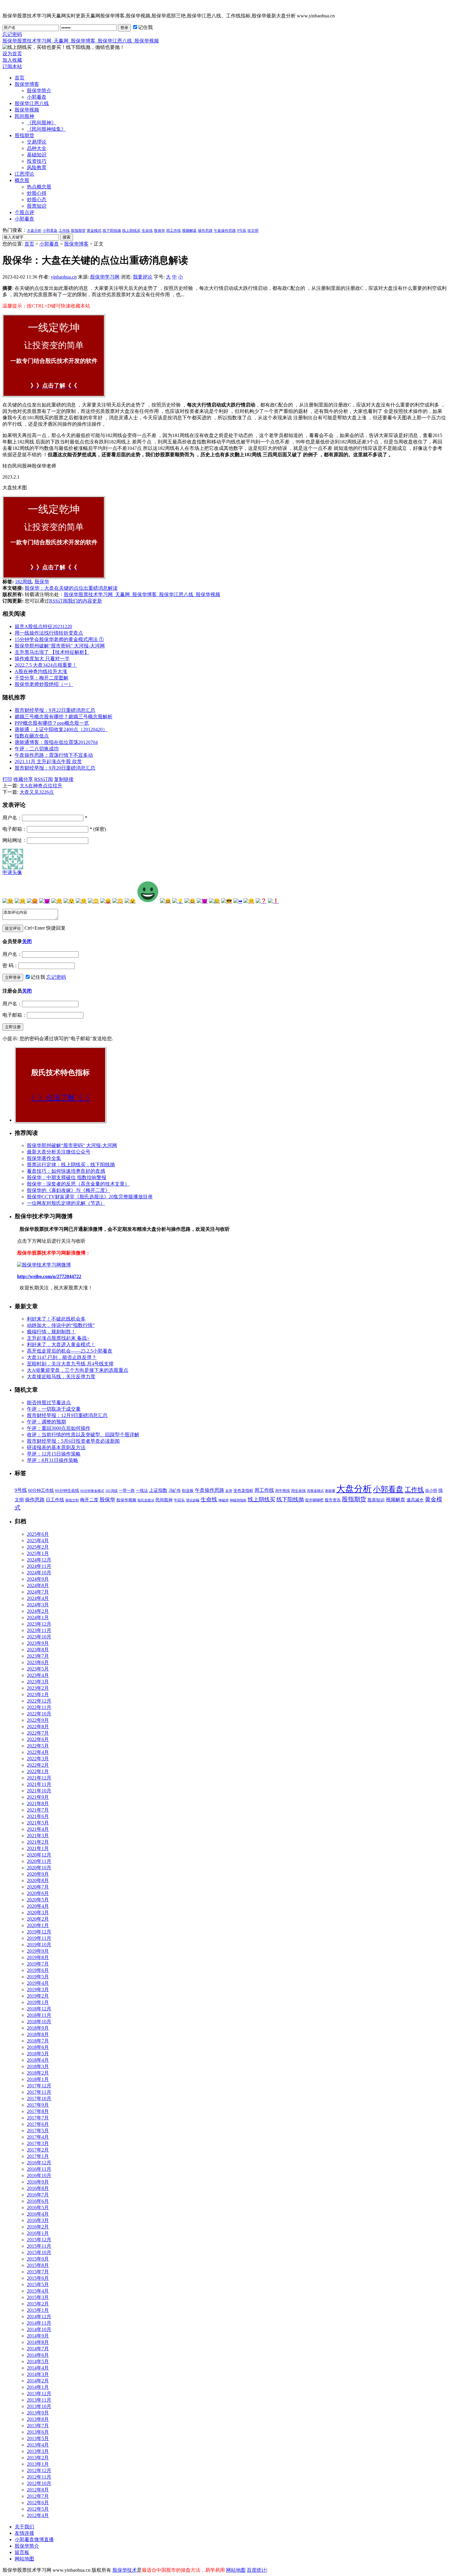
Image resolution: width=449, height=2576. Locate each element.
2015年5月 (38, 2285)
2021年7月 (38, 1810)
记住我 (145, 27)
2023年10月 (39, 1637)
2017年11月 (39, 2092)
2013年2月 (38, 2458)
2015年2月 (38, 2304)
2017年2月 (38, 2150)
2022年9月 (38, 1720)
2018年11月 (39, 2015)
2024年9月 (38, 1579)
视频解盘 (189, 231)
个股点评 (24, 212)
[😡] (32, 901)
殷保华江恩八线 (32, 103)
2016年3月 (38, 2220)
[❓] (261, 901)
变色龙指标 (243, 1490)
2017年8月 (38, 2111)
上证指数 (158, 1490)
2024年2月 (38, 1611)
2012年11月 (39, 2477)
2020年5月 (38, 1900)
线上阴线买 (131, 231)
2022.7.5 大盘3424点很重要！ (46, 665)
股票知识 (37, 206)
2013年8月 (38, 2419)
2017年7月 (38, 2118)
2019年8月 (38, 1957)
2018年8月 (38, 2034)
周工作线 (173, 231)
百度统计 (257, 2570)
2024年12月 (39, 1560)
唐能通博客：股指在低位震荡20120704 (56, 742)
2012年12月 (39, 2470)
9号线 (242, 231)
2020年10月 (39, 1868)
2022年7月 (38, 1733)
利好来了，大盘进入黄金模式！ (61, 1344)
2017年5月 (38, 2131)
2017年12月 (39, 2086)
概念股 (22, 180)
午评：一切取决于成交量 (54, 1409)
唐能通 (330, 1491)
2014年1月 (38, 2387)
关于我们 (24, 2527)
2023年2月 (38, 1688)
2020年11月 (39, 1861)
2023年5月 (38, 1669)
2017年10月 (39, 2099)
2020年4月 (38, 1906)
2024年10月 (39, 1573)
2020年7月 (38, 1887)
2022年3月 (38, 1759)
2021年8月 (38, 1804)
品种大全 (37, 148)
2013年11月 (39, 2400)
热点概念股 (39, 187)
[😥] (214, 901)
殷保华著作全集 (44, 1158)
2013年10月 (39, 2406)
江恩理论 (24, 174)
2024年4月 (38, 1598)
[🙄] (93, 901)
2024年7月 (38, 1592)
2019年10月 (39, 1945)
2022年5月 (38, 1746)
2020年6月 (38, 1893)
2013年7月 (38, 2426)
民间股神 (24, 116)
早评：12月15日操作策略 (54, 1454)
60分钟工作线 (41, 1490)
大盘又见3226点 (37, 792)
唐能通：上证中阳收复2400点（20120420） (61, 729)
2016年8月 (38, 2188)
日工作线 (55, 1500)
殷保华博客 (27, 84)
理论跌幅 (193, 1500)
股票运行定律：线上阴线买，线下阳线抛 (71, 1165)
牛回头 (179, 1500)
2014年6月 (38, 2355)
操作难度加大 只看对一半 (42, 659)
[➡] (238, 901)
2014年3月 (38, 2374)
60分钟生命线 (67, 1490)
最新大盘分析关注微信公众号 (59, 1152)
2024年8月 (38, 1585)
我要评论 (143, 277)
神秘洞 (223, 1500)
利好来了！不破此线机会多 (56, 1319)
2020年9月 (38, 1874)
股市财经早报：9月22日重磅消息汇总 (55, 710)
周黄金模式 (315, 1491)
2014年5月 (38, 2361)
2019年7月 (38, 1964)
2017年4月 (38, 2137)
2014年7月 (38, 2349)
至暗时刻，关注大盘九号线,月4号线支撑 (70, 1364)
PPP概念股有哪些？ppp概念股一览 (52, 723)
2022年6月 (38, 1739)
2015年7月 (38, 2272)
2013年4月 (38, 2445)
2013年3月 (38, 2451)
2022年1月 (38, 1771)
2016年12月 (39, 2163)
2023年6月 (38, 1662)
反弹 (229, 1491)
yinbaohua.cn (64, 277)
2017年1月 (38, 2156)
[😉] (8, 901)
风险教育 (37, 168)
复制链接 (64, 779)
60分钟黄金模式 (92, 1491)
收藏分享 (23, 779)
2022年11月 (39, 1707)
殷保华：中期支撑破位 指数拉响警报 (67, 1177)
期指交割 (72, 1500)
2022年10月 (39, 1714)
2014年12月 (39, 2317)
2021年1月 (38, 1848)
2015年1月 (38, 2310)
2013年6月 (38, 2432)
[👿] (202, 901)
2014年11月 (39, 2323)
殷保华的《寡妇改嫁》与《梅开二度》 (68, 1190)
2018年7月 (38, 2041)
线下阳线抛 (112, 231)
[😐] (20, 901)
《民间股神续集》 (46, 129)
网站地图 (24, 2559)
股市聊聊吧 (314, 1500)
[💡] (178, 901)
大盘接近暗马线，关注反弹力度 (61, 1377)
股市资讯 (333, 1500)
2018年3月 (38, 2066)
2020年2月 (38, 1919)
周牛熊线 (283, 1491)
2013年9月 (38, 2413)
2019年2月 (38, 1996)
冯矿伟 (175, 1491)
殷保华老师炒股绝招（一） (44, 684)
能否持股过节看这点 (49, 1403)
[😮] (130, 901)
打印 (7, 779)
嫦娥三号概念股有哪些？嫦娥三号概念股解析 (64, 717)
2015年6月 (38, 2278)
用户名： (12, 818)
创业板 (188, 1490)
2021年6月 (38, 1816)
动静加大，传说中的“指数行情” (61, 1325)
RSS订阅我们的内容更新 (76, 601)
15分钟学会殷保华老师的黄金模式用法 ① (59, 639)
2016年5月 (38, 2208)
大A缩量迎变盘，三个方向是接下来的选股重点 (78, 1370)
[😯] (69, 901)
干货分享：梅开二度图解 (42, 678)
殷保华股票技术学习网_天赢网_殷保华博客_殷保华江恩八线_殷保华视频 (81, 41)
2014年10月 (39, 2329)
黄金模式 (94, 231)
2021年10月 (39, 1791)
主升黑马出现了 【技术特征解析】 (52, 652)
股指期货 (24, 135)
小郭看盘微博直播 (34, 2540)
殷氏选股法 (146, 1500)
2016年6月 (38, 2201)
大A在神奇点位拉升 (41, 786)
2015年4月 (38, 2291)
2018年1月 (38, 2079)
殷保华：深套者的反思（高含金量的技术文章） (78, 1184)
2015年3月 (38, 2297)
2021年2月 (38, 1842)
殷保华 (159, 231)
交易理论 (37, 142)
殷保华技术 (125, 2570)
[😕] (249, 901)
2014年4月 (38, 2368)
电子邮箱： (15, 829)
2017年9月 (38, 2105)
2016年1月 (38, 2233)
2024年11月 (39, 1566)
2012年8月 (38, 2490)
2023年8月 (38, 1650)
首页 (20, 78)
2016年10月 (39, 2175)
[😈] (45, 901)
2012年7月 (38, 2496)
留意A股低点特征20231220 (43, 627)
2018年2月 (38, 2073)
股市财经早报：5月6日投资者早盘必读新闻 (73, 1441)
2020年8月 (38, 1880)
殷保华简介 (39, 91)
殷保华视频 (27, 110)
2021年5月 (38, 1823)
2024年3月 (38, 1605)
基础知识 (37, 155)
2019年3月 (38, 1989)
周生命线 (298, 1491)
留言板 (22, 2552)
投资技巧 (37, 161)
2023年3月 (38, 1682)
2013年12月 (39, 2394)
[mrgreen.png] (148, 901)
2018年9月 (38, 2028)
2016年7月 (38, 2195)
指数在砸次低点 (32, 736)
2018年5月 (38, 2054)
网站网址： (15, 840)
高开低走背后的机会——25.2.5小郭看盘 (70, 1351)
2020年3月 (38, 1913)
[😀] (190, 901)
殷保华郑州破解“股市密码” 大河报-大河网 (60, 646)
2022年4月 (38, 1752)
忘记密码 (12, 34)
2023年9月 (38, 1643)
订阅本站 (12, 66)
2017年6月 (38, 2124)
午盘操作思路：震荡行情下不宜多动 (54, 755)
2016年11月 (39, 2169)
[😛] (106, 901)
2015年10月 (39, 2252)
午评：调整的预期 (46, 1422)
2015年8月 (38, 2265)
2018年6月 (38, 2047)
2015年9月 (38, 2259)
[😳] (118, 901)
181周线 (111, 1491)
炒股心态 (37, 200)
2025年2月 (38, 1547)
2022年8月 (38, 1727)
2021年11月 (39, 1784)
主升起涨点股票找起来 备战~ (58, 1338)
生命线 (147, 231)
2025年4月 (38, 1541)
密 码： (10, 966)
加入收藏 (12, 60)
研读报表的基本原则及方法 (56, 1447)
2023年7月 (38, 1656)
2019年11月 (39, 1938)
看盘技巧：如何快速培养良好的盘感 (66, 1171)
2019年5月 (38, 1977)
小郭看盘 (37, 97)
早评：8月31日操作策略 (53, 1460)
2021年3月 (38, 1836)
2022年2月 (38, 1765)
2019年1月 (38, 2002)
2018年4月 (38, 2060)
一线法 (142, 1490)
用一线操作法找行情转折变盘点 (49, 633)
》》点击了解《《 (60, 1098)
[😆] (166, 901)
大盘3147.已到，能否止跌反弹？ (62, 1357)
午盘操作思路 (225, 231)
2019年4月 (38, 1983)
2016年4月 (38, 2214)
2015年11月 (39, 2246)
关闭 (27, 941)
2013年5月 (38, 2438)
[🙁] (81, 901)
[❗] (273, 901)
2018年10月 (39, 2022)
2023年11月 (39, 1630)
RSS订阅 (44, 779)
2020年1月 (38, 1925)
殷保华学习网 (105, 277)
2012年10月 (39, 2483)
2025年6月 (38, 1534)
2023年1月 (38, 1694)
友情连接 (24, 2533)
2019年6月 (38, 1970)
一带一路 (127, 1490)
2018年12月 (39, 2009)
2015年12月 (39, 2240)
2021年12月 (39, 1778)
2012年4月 (38, 2515)
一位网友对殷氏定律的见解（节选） (66, 1203)
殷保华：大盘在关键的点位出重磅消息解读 (71, 588)
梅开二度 (89, 1500)
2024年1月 (38, 1618)
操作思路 (205, 231)
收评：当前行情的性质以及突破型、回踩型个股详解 (83, 1435)
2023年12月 (39, 1624)
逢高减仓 (415, 1500)
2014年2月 (38, 2381)
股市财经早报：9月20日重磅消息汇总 (55, 768)
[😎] (227, 901)
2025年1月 (38, 1553)
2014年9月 (38, 2336)
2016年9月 (38, 2182)
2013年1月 (38, 2464)
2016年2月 (38, 2227)
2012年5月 (38, 2509)
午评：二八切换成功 (37, 749)
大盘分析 (34, 231)
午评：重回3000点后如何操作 (59, 1428)
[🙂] (57, 901)
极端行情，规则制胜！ (51, 1332)
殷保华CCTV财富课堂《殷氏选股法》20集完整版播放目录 (90, 1197)
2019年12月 (39, 1932)
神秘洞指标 (238, 1500)
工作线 (64, 231)
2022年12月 (39, 1701)
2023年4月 (38, 1675)
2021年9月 (38, 1797)
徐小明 (431, 1490)
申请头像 (12, 872)
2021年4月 (38, 1829)
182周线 (24, 582)
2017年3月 (38, 2143)
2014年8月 (38, 2342)
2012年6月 (38, 2503)
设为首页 (12, 54)
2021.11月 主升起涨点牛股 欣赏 (48, 762)
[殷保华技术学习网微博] (44, 1265)
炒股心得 (37, 193)
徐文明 (253, 231)
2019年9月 (38, 1951)
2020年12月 (39, 1855)
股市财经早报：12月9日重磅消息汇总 (67, 1415)
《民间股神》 (42, 123)
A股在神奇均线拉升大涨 (41, 671)
